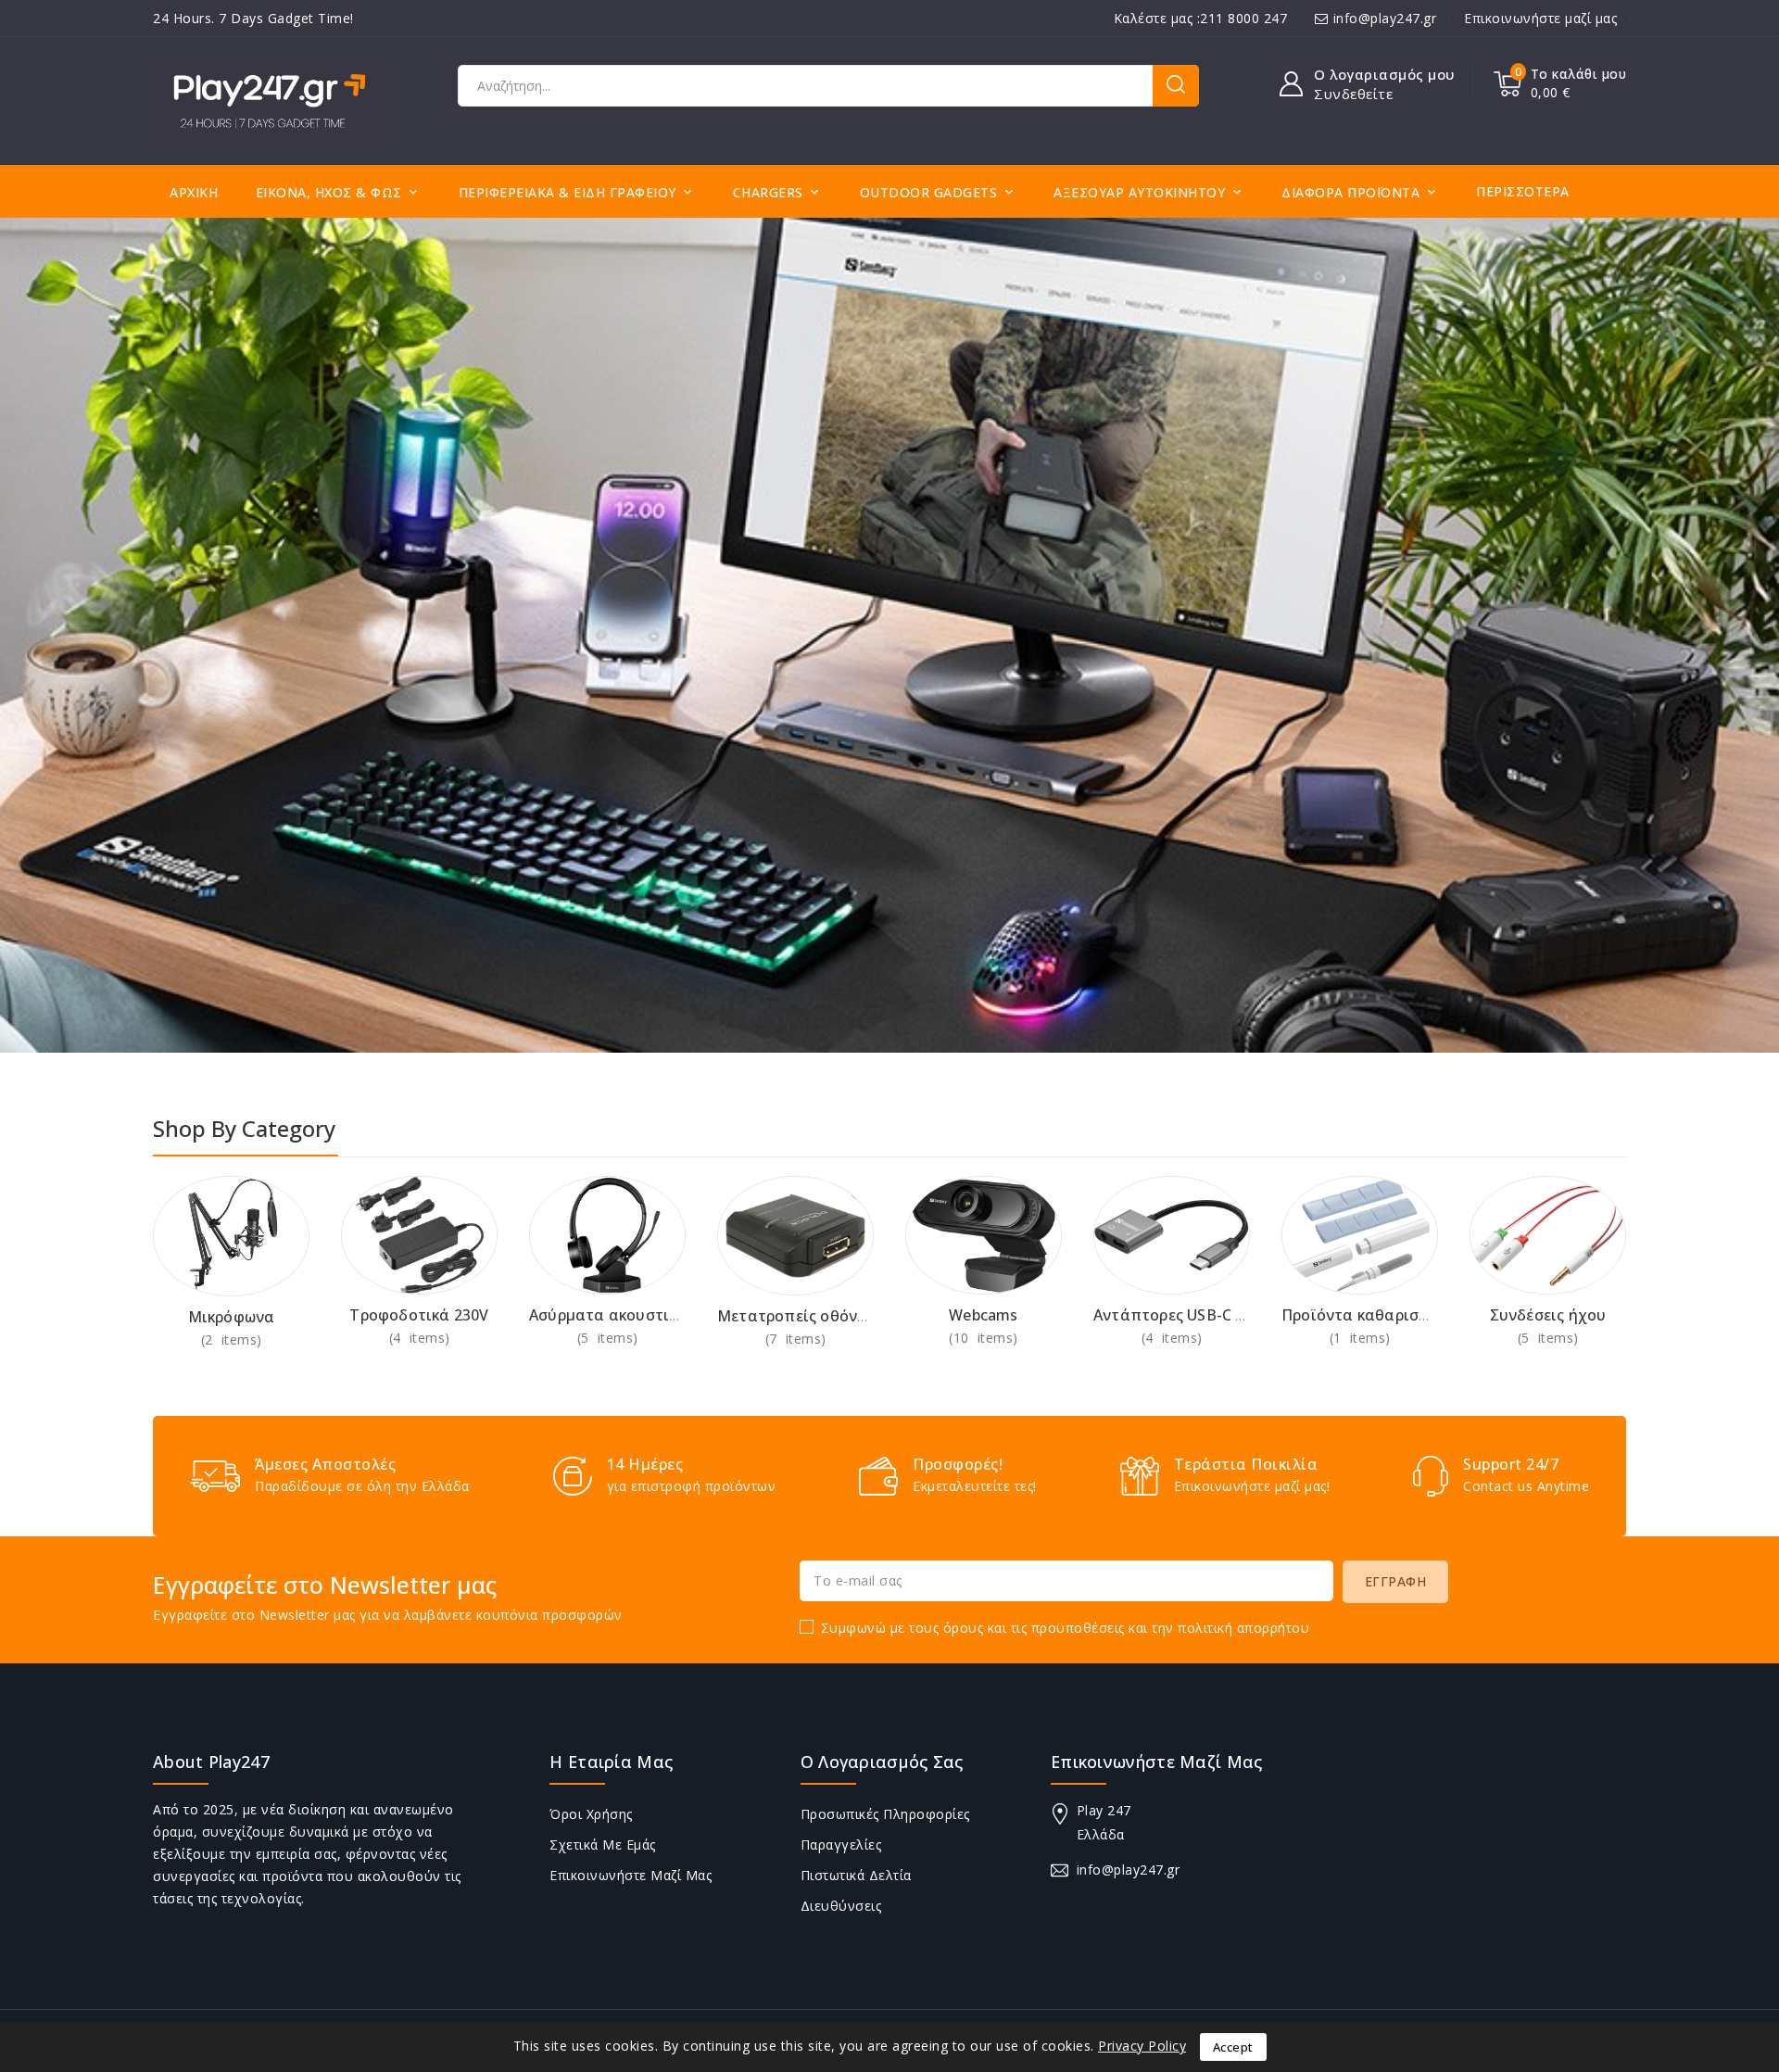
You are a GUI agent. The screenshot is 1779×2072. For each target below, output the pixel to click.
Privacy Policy (1142, 2046)
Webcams (983, 1315)
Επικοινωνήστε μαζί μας (1540, 18)
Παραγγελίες (841, 1845)
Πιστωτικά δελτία (856, 1875)
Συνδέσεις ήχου (1548, 1315)
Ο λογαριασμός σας (882, 1762)
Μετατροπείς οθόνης (796, 1316)
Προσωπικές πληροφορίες (885, 1814)
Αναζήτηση (1176, 86)
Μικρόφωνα (232, 1317)
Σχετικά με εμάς (603, 1845)
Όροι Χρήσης (591, 1814)
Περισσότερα (1523, 191)
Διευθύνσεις (841, 1906)
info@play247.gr (1385, 18)
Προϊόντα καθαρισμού (1364, 1315)
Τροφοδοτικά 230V (419, 1315)
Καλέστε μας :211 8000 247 (1201, 18)
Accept (1233, 2047)
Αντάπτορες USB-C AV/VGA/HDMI (1216, 1315)
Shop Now (231, 1339)
